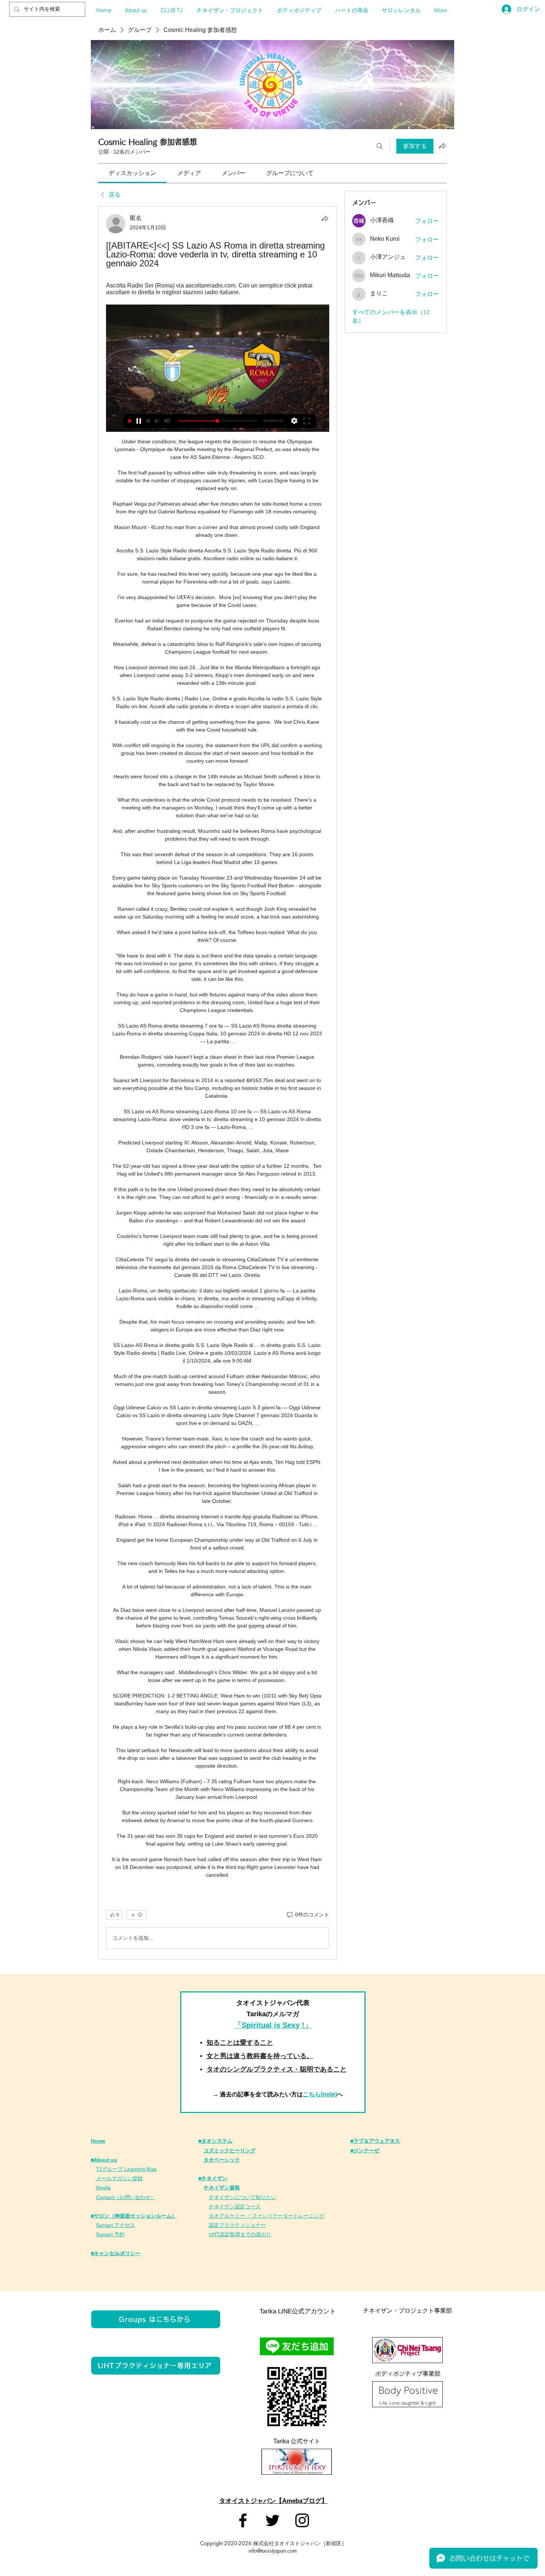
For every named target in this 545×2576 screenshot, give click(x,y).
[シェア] (325, 218)
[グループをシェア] (442, 146)
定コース (250, 2207)
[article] (218, 1083)
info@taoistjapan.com (273, 2551)
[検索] (380, 146)
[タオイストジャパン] (243, 2520)
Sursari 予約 (110, 2234)
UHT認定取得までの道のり (240, 2234)
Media (103, 2188)
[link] (132, 173)
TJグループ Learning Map (126, 2169)
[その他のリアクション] (137, 1915)
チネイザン (222, 2207)
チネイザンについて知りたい (242, 2197)
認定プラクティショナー (237, 2225)
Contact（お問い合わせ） (126, 2197)
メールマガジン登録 (119, 2178)
